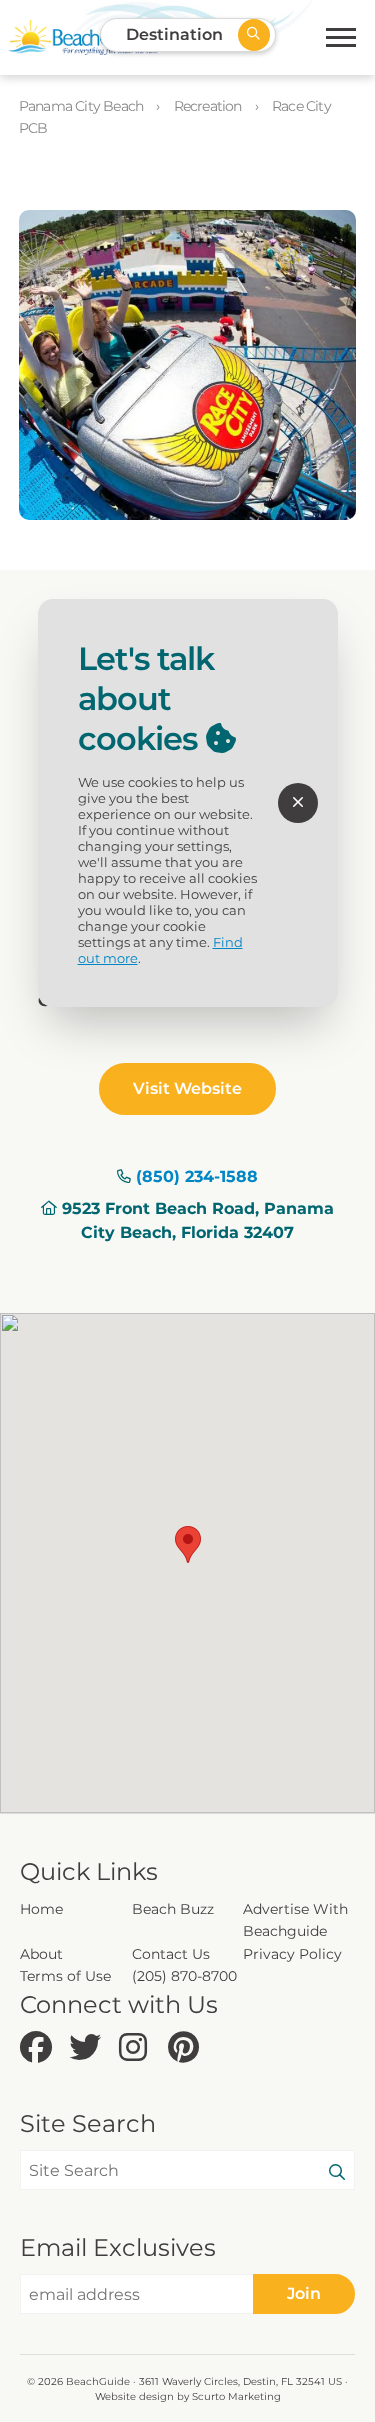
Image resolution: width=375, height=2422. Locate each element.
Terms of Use (65, 1976)
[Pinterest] (187, 2048)
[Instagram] (138, 2048)
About (41, 1954)
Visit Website (187, 1088)
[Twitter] (88, 2048)
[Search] (337, 2173)
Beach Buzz (173, 1909)
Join (304, 2293)
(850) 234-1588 (197, 1176)
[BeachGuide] (83, 37)
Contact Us (171, 1954)
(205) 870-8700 (184, 1976)
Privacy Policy (292, 1954)
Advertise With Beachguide (295, 1920)
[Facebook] (39, 2048)
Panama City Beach (83, 106)
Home (41, 1909)
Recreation (209, 106)
